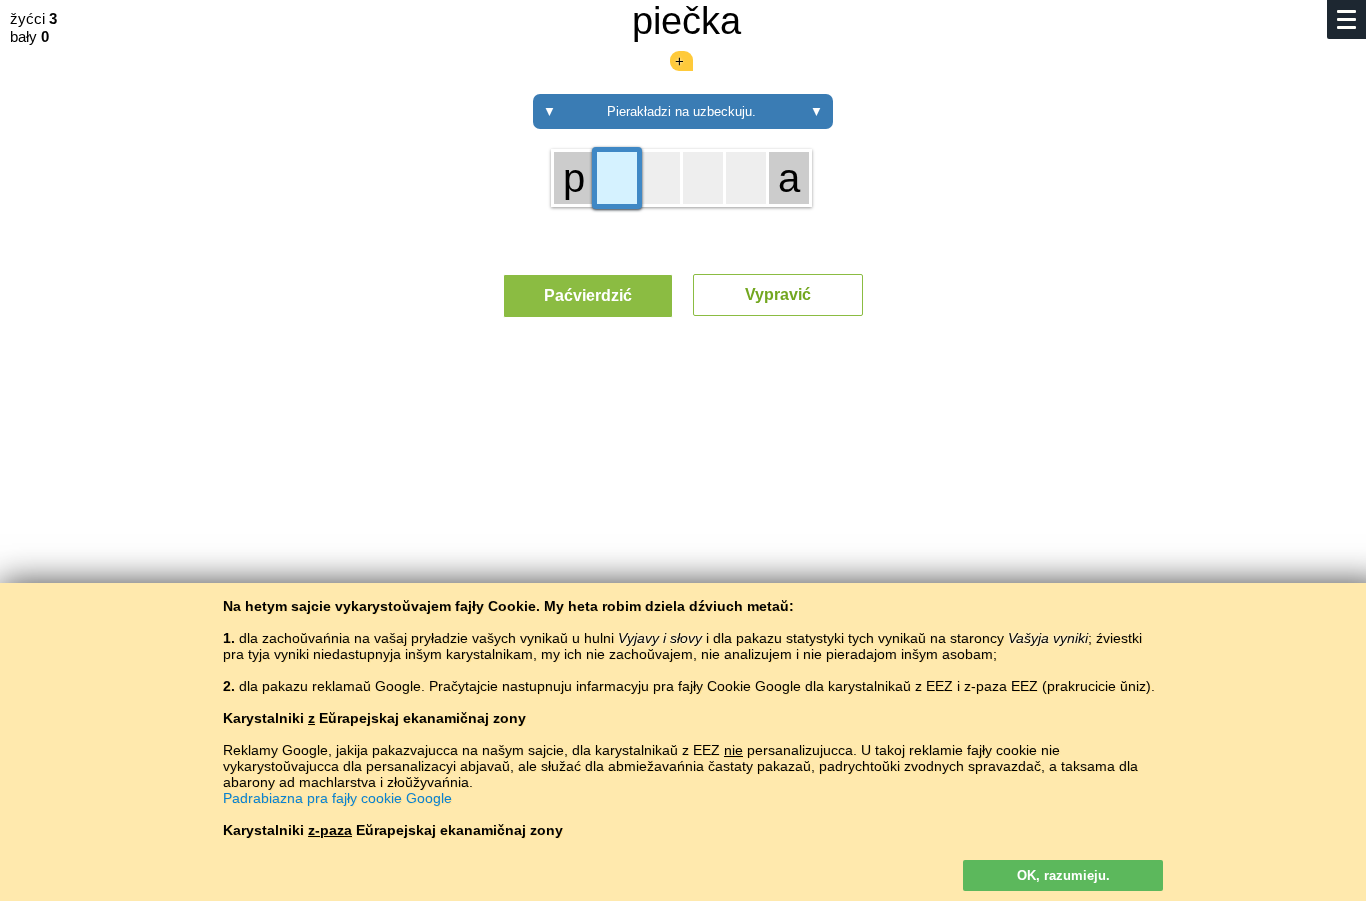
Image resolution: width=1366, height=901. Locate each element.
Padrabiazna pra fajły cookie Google (337, 798)
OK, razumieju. (1063, 875)
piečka (686, 21)
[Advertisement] (683, 518)
